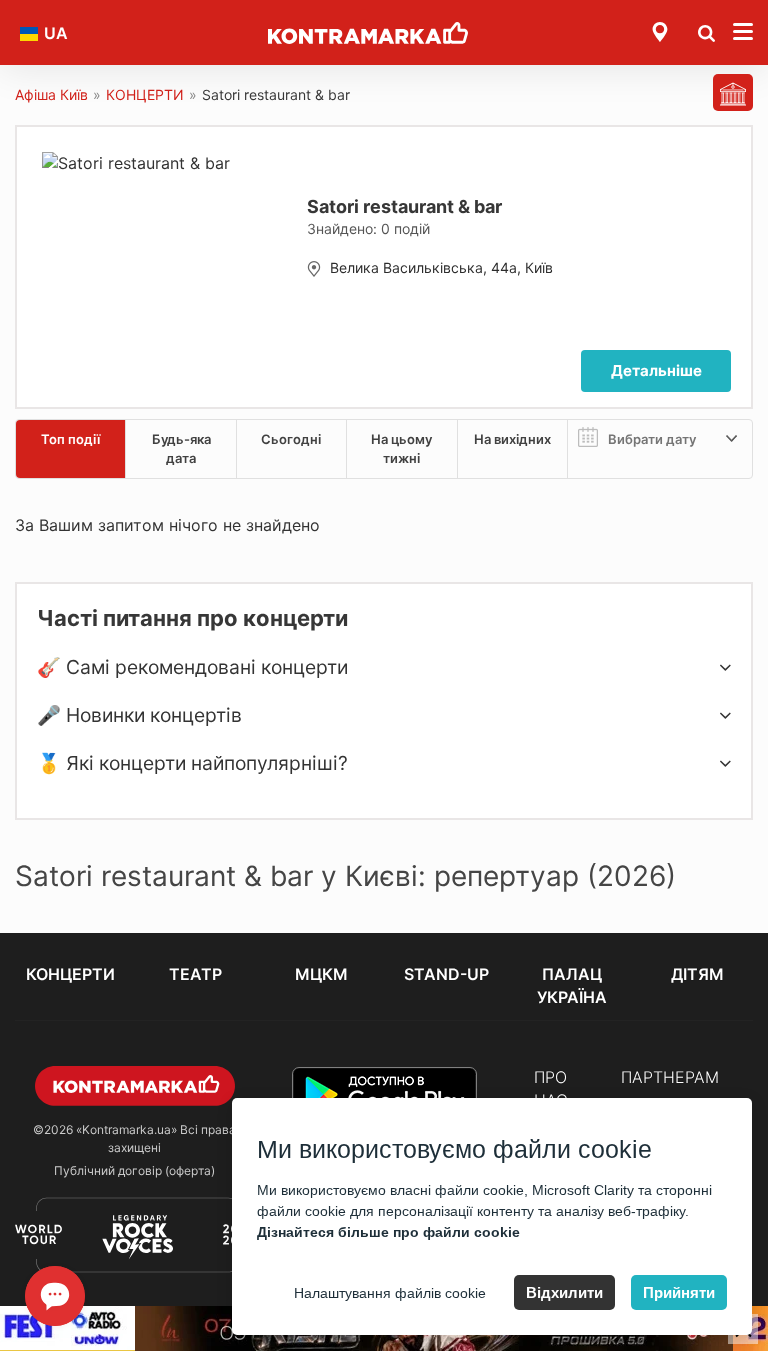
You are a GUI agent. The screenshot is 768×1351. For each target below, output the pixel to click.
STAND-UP (446, 974)
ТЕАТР (195, 974)
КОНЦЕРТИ (145, 94)
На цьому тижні (401, 448)
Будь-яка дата (181, 448)
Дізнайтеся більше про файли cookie (388, 1232)
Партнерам (670, 1077)
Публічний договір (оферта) (134, 1170)
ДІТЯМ (697, 974)
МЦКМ (321, 974)
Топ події (70, 439)
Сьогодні (291, 439)
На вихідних (512, 439)
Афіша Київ (51, 94)
